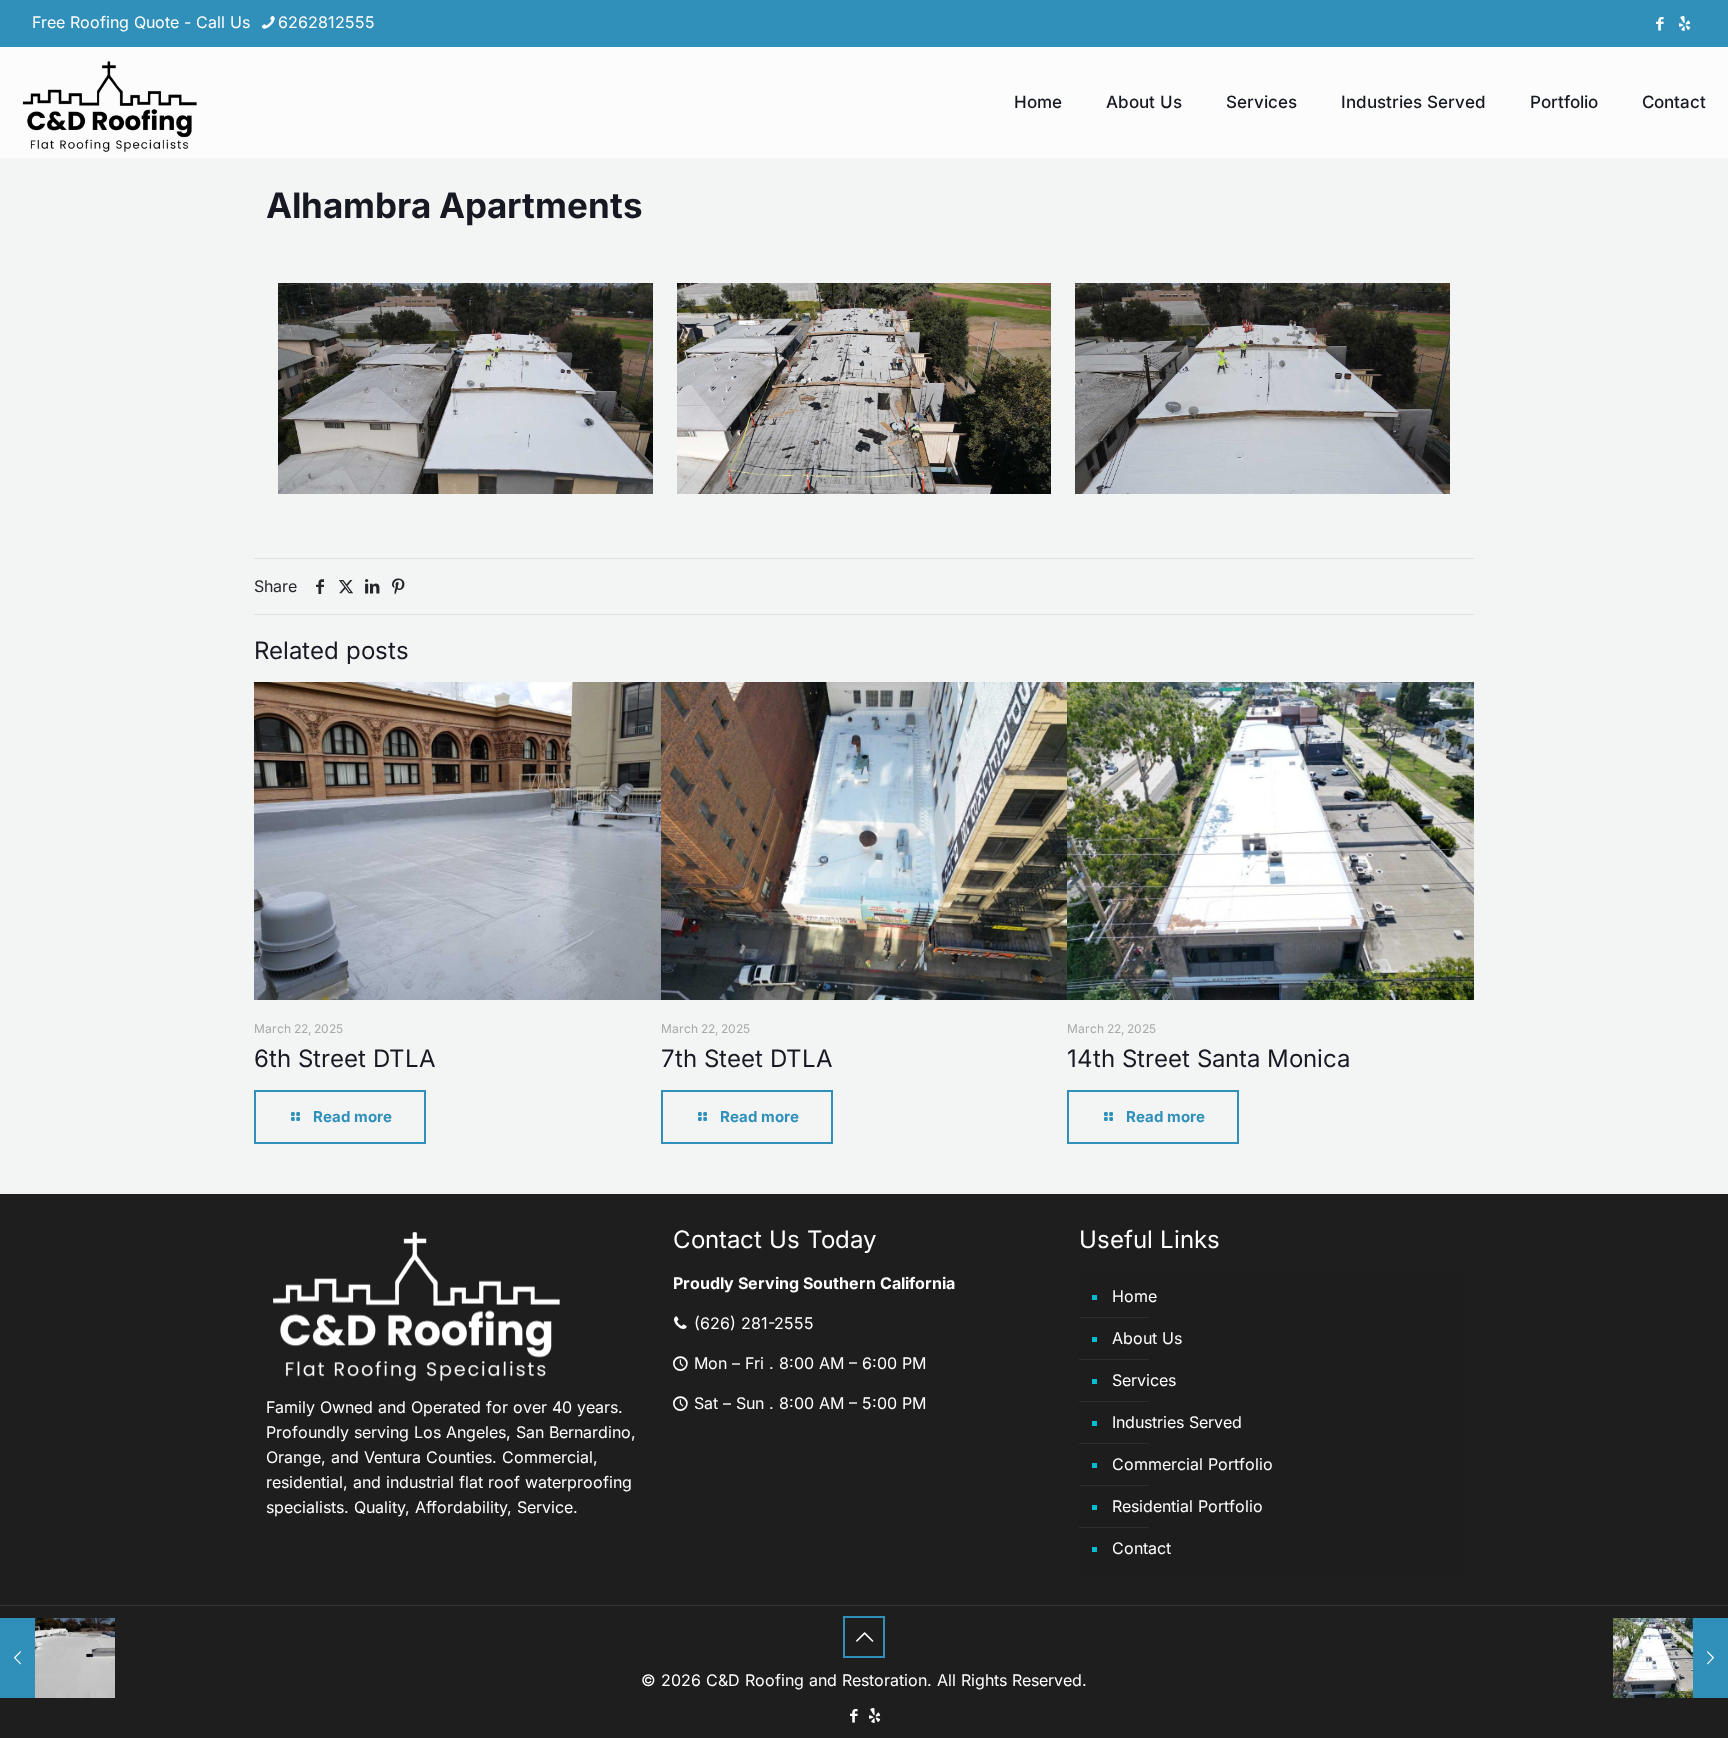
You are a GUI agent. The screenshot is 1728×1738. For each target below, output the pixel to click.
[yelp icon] (1684, 23)
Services (1144, 1380)
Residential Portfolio (1187, 1506)
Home (1134, 1296)
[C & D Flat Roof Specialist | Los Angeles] (110, 102)
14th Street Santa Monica (1208, 1058)
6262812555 (326, 22)
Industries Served (1177, 1422)
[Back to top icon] (864, 1637)
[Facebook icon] (1659, 23)
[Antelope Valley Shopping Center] (57, 1658)
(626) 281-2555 (751, 1323)
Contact (1141, 1548)
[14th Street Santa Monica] (1670, 1658)
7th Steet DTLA (747, 1058)
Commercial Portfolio (1192, 1464)
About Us (1147, 1338)
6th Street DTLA (345, 1058)
